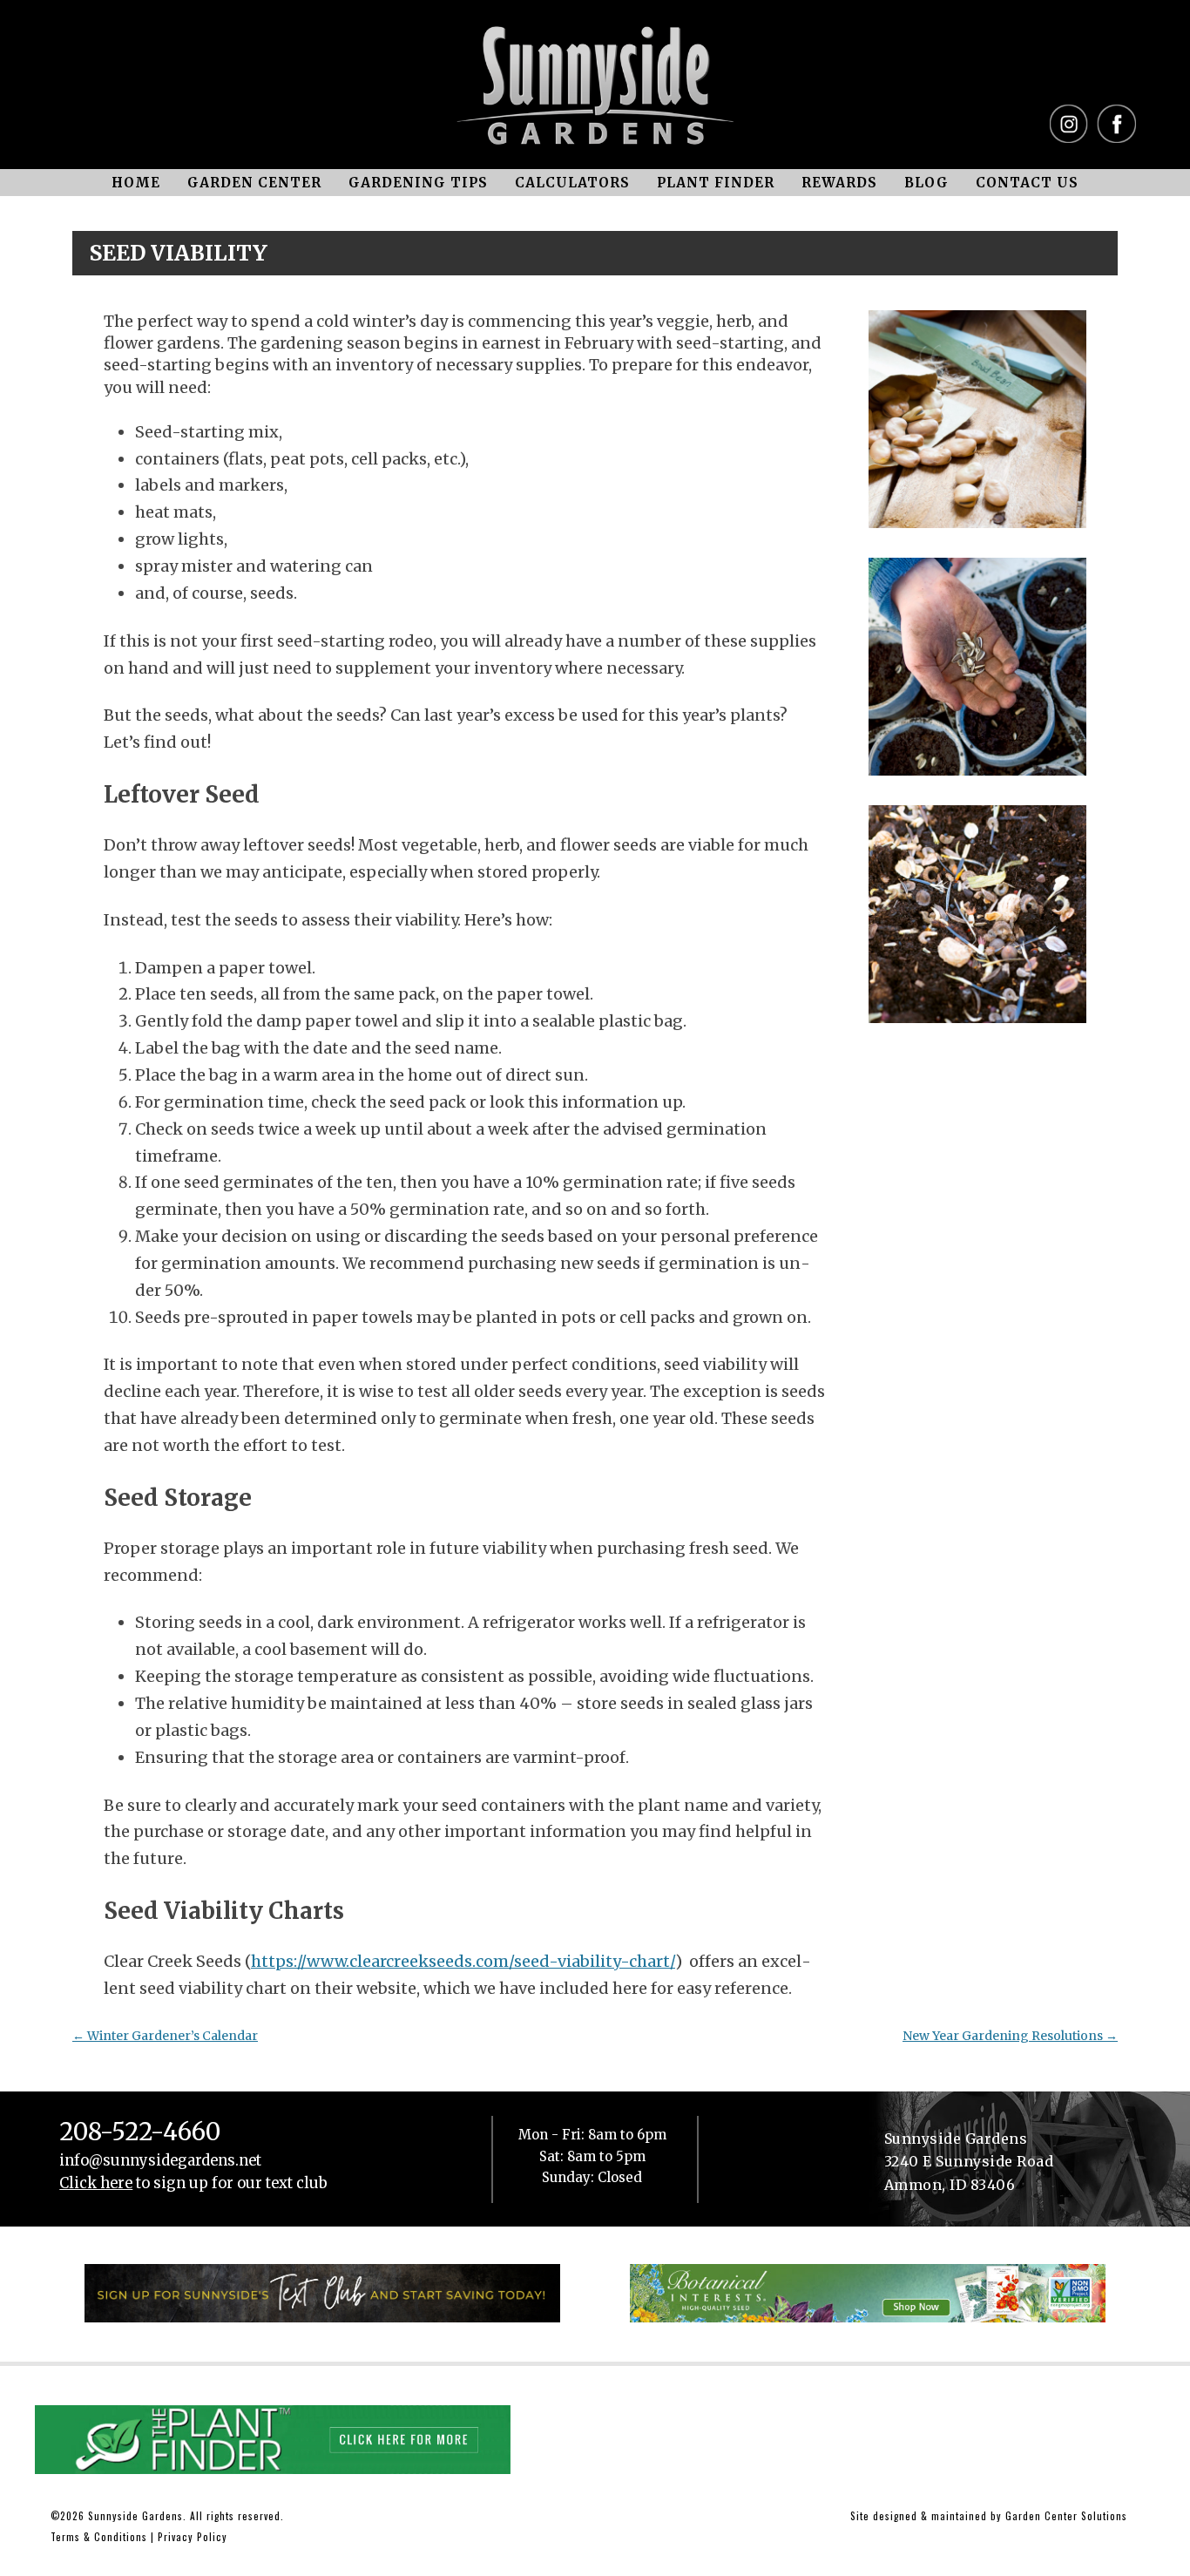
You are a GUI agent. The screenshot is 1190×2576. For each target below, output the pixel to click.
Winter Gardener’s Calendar (165, 2036)
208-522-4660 (140, 2132)
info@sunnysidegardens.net (160, 2161)
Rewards (839, 183)
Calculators (572, 183)
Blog (926, 183)
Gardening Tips (418, 183)
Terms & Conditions (99, 2536)
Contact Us (1027, 183)
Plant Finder (716, 183)
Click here (96, 2183)
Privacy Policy (193, 2536)
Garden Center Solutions (1066, 2515)
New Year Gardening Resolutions (1010, 2036)
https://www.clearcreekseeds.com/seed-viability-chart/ (463, 1961)
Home (136, 183)
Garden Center (254, 183)
